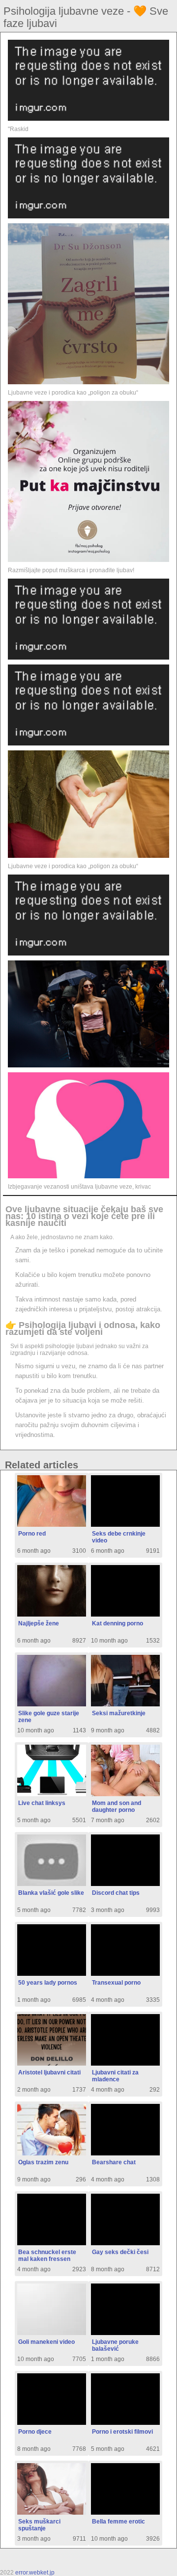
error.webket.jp (35, 2573)
